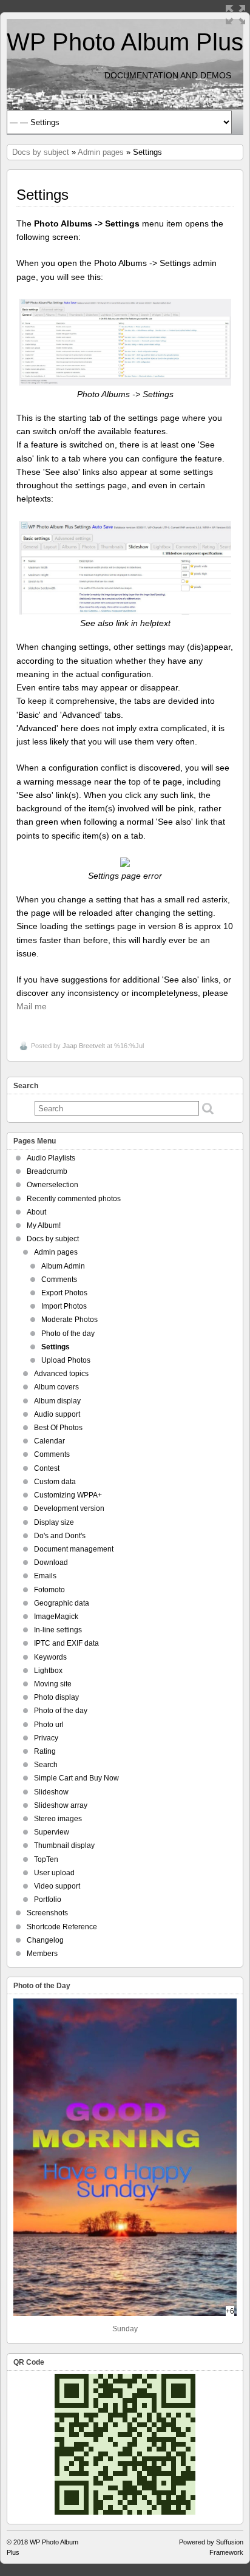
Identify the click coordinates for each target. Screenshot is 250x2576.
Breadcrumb (47, 1171)
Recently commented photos (74, 1199)
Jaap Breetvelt (84, 1046)
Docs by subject (41, 152)
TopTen (46, 1859)
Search (46, 1765)
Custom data (55, 1482)
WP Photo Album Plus (125, 42)
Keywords (50, 1657)
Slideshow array (61, 1805)
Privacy (46, 1738)
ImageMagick (56, 1617)
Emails (45, 1576)
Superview (52, 1832)
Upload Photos (66, 1360)
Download (51, 1562)
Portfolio (48, 1900)
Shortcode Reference (62, 1927)
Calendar (49, 1441)
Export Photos (64, 1293)
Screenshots (47, 1913)
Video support (57, 1886)
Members (42, 1954)
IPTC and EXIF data (66, 1643)
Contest (47, 1468)
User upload (54, 1873)
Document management (74, 1549)
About (36, 1212)
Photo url (49, 1725)
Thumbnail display (64, 1845)
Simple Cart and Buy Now (76, 1778)
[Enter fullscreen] (235, 15)
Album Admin (63, 1266)
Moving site (53, 1684)
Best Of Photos (58, 1428)
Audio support (57, 1414)
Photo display (56, 1697)
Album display (57, 1401)
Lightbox (48, 1671)
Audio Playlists (51, 1158)
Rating (45, 1751)
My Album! (44, 1225)
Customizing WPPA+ (68, 1495)
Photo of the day (68, 1334)
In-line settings (58, 1630)
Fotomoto (49, 1590)
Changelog (45, 1940)
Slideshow (51, 1792)
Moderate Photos (69, 1320)
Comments (59, 1279)
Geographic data (62, 1603)
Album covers (56, 1387)
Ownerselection (52, 1185)
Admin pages (101, 152)
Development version (69, 1508)
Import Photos (64, 1306)
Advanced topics (61, 1374)
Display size (54, 1522)
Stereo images (58, 1819)
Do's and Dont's (60, 1536)
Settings (56, 1347)
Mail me (32, 1006)
